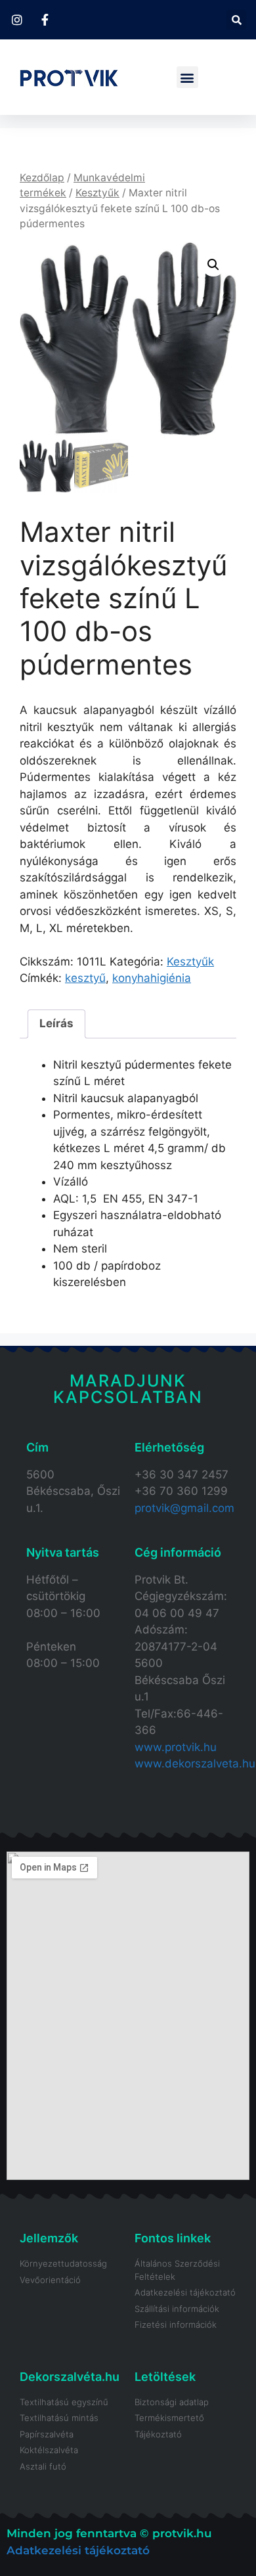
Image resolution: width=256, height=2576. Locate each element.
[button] (236, 20)
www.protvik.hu (176, 1747)
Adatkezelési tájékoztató (78, 2550)
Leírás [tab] (56, 1023)
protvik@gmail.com (184, 1508)
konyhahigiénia (152, 978)
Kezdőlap (42, 178)
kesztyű (85, 978)
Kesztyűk (97, 193)
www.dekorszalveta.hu (195, 1764)
